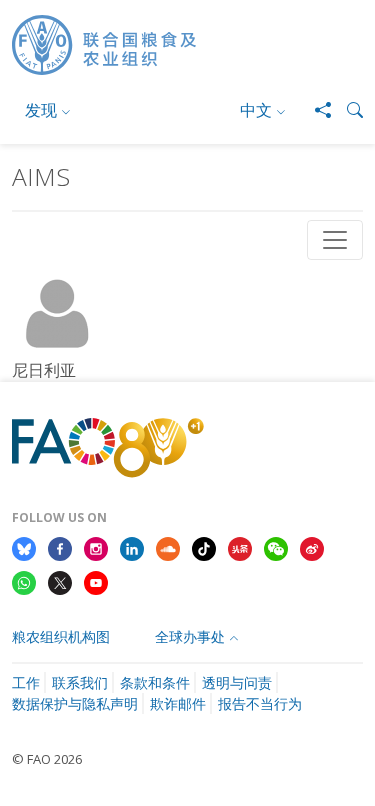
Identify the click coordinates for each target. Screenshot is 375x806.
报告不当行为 (260, 703)
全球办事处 (190, 636)
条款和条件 (155, 682)
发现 (41, 110)
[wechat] (276, 547)
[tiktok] (204, 547)
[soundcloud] (168, 547)
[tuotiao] (240, 547)
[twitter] (60, 581)
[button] (347, 110)
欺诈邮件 (178, 703)
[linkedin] (132, 547)
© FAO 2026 (47, 759)
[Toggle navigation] (335, 240)
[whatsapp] (24, 581)
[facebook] (60, 547)
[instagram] (96, 547)
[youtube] (96, 581)
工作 (26, 682)
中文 (256, 110)
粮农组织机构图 (61, 636)
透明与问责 (237, 682)
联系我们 (80, 682)
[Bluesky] (24, 547)
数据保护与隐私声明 (75, 703)
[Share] (315, 110)
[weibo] (312, 547)
